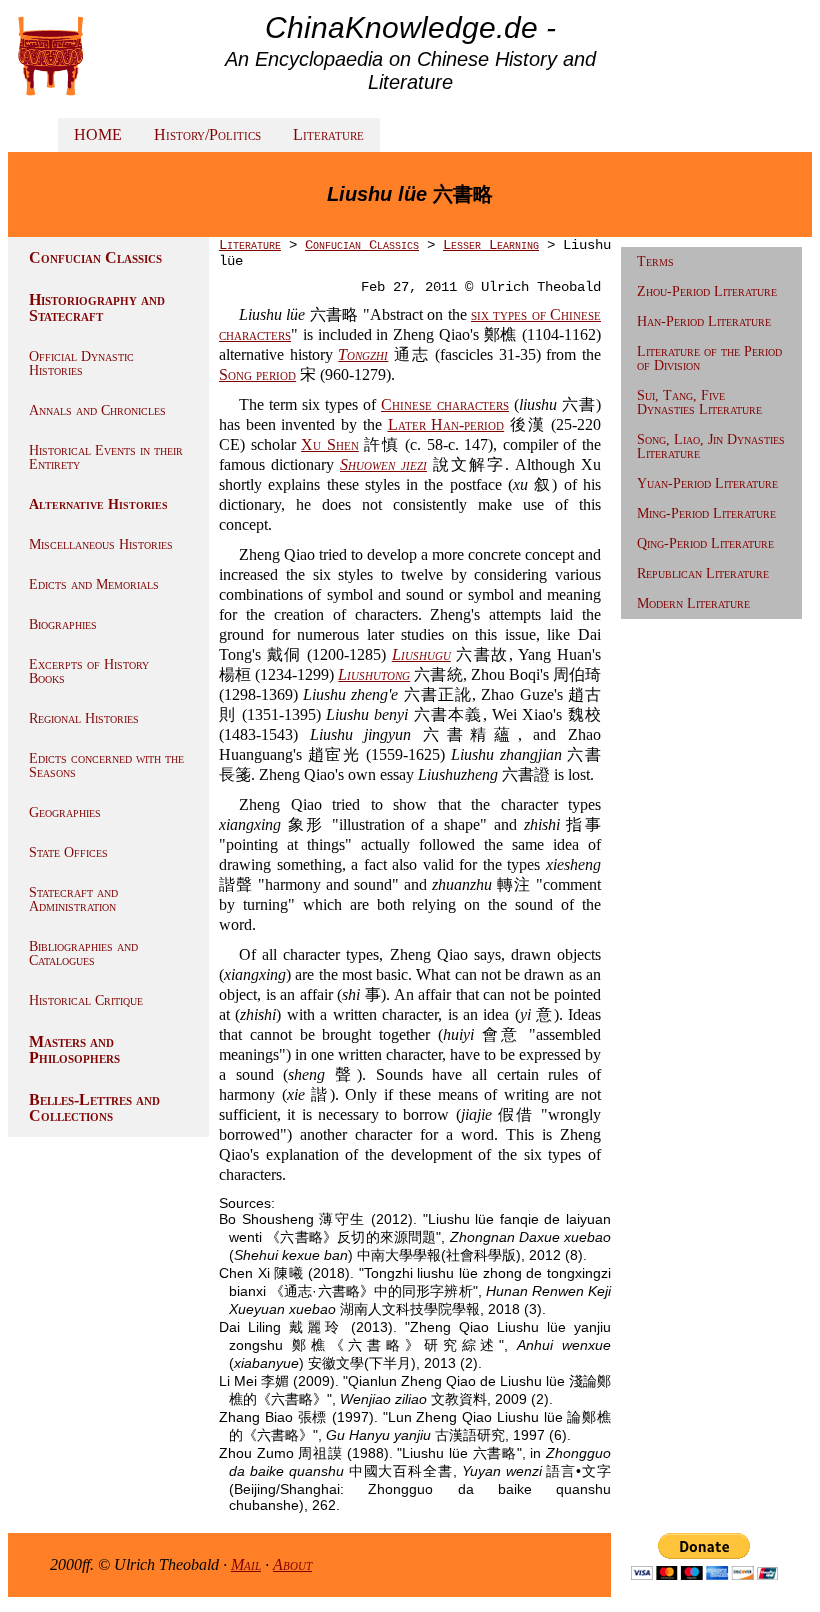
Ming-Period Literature (706, 513)
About (292, 1564)
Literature (328, 134)
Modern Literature (693, 603)
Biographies (63, 624)
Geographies (65, 812)
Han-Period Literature (704, 321)
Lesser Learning (491, 245)
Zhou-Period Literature (707, 291)
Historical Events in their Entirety (106, 457)
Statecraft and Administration (73, 899)
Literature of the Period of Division (709, 358)
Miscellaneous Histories (101, 544)
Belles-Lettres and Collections (94, 1107)
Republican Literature (703, 573)
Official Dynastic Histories (81, 363)
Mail (246, 1564)
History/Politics (207, 134)
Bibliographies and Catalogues (83, 953)
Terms (655, 261)
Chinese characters (445, 404)
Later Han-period (446, 424)
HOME (98, 134)
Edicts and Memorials (94, 584)
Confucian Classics (95, 257)
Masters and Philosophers (74, 1049)
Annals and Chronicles (97, 410)
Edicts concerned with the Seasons (106, 765)
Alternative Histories (98, 504)
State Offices (68, 852)
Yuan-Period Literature (707, 483)
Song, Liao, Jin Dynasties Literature (711, 446)
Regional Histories (84, 718)
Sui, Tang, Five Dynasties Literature (699, 402)
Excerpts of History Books (89, 671)
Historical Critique (86, 1000)
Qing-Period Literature (705, 543)
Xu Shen (330, 444)
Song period (257, 374)
